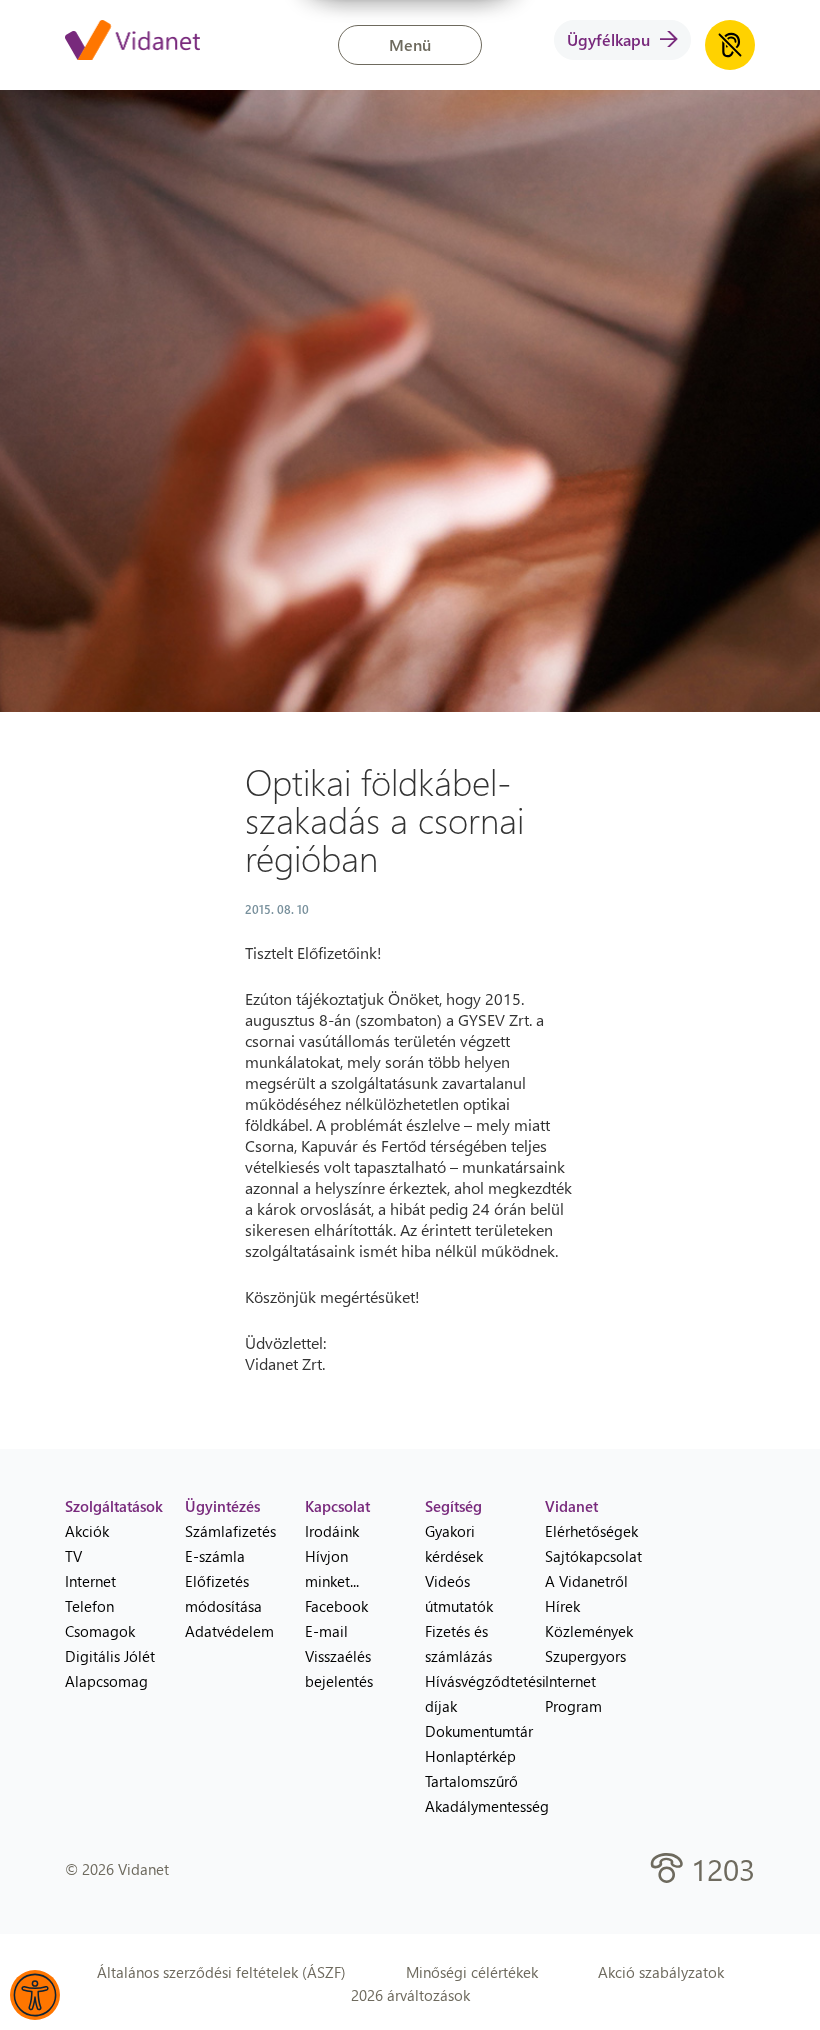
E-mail (326, 1631)
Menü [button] (410, 44)
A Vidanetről (586, 1581)
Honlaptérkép (470, 1756)
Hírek (562, 1606)
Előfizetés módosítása (223, 1593)
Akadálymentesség (470, 1806)
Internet (90, 1581)
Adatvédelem (229, 1631)
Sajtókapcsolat (590, 1556)
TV (73, 1556)
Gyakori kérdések (454, 1543)
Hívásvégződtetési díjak (470, 1693)
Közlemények (589, 1631)
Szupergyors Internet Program (585, 1681)
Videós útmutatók (459, 1593)
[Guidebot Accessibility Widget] (35, 1995)
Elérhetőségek (590, 1531)
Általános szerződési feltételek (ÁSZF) (221, 1972)
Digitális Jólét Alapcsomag (110, 1668)
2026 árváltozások (410, 1995)
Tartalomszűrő (470, 1781)
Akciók (87, 1531)
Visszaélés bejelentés (339, 1668)
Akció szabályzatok (661, 1972)
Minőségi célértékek (472, 1972)
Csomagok (100, 1631)
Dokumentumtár (470, 1731)
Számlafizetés (230, 1531)
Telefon (89, 1606)
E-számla (215, 1556)
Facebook (336, 1606)
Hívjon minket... (332, 1568)
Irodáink (332, 1531)
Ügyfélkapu (608, 39)
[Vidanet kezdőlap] (132, 42)
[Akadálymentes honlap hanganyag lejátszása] (730, 45)
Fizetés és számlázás (458, 1643)
